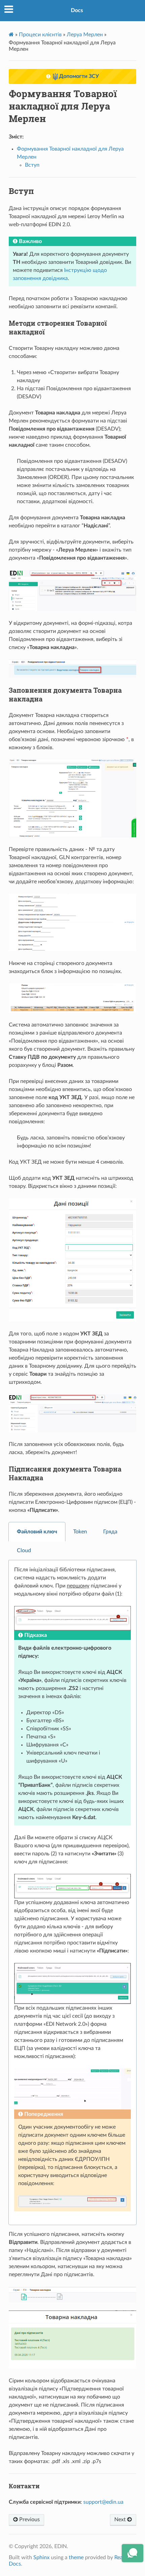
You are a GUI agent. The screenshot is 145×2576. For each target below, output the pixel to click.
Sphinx (41, 2558)
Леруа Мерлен (85, 35)
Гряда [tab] (110, 1532)
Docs (77, 10)
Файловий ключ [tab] (37, 1532)
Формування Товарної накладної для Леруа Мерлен (63, 106)
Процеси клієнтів (40, 35)
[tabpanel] (72, 1893)
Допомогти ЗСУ (78, 76)
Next (121, 2520)
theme (76, 2558)
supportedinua (103, 2502)
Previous (29, 2520)
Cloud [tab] (24, 1551)
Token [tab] (80, 1532)
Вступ (32, 165)
